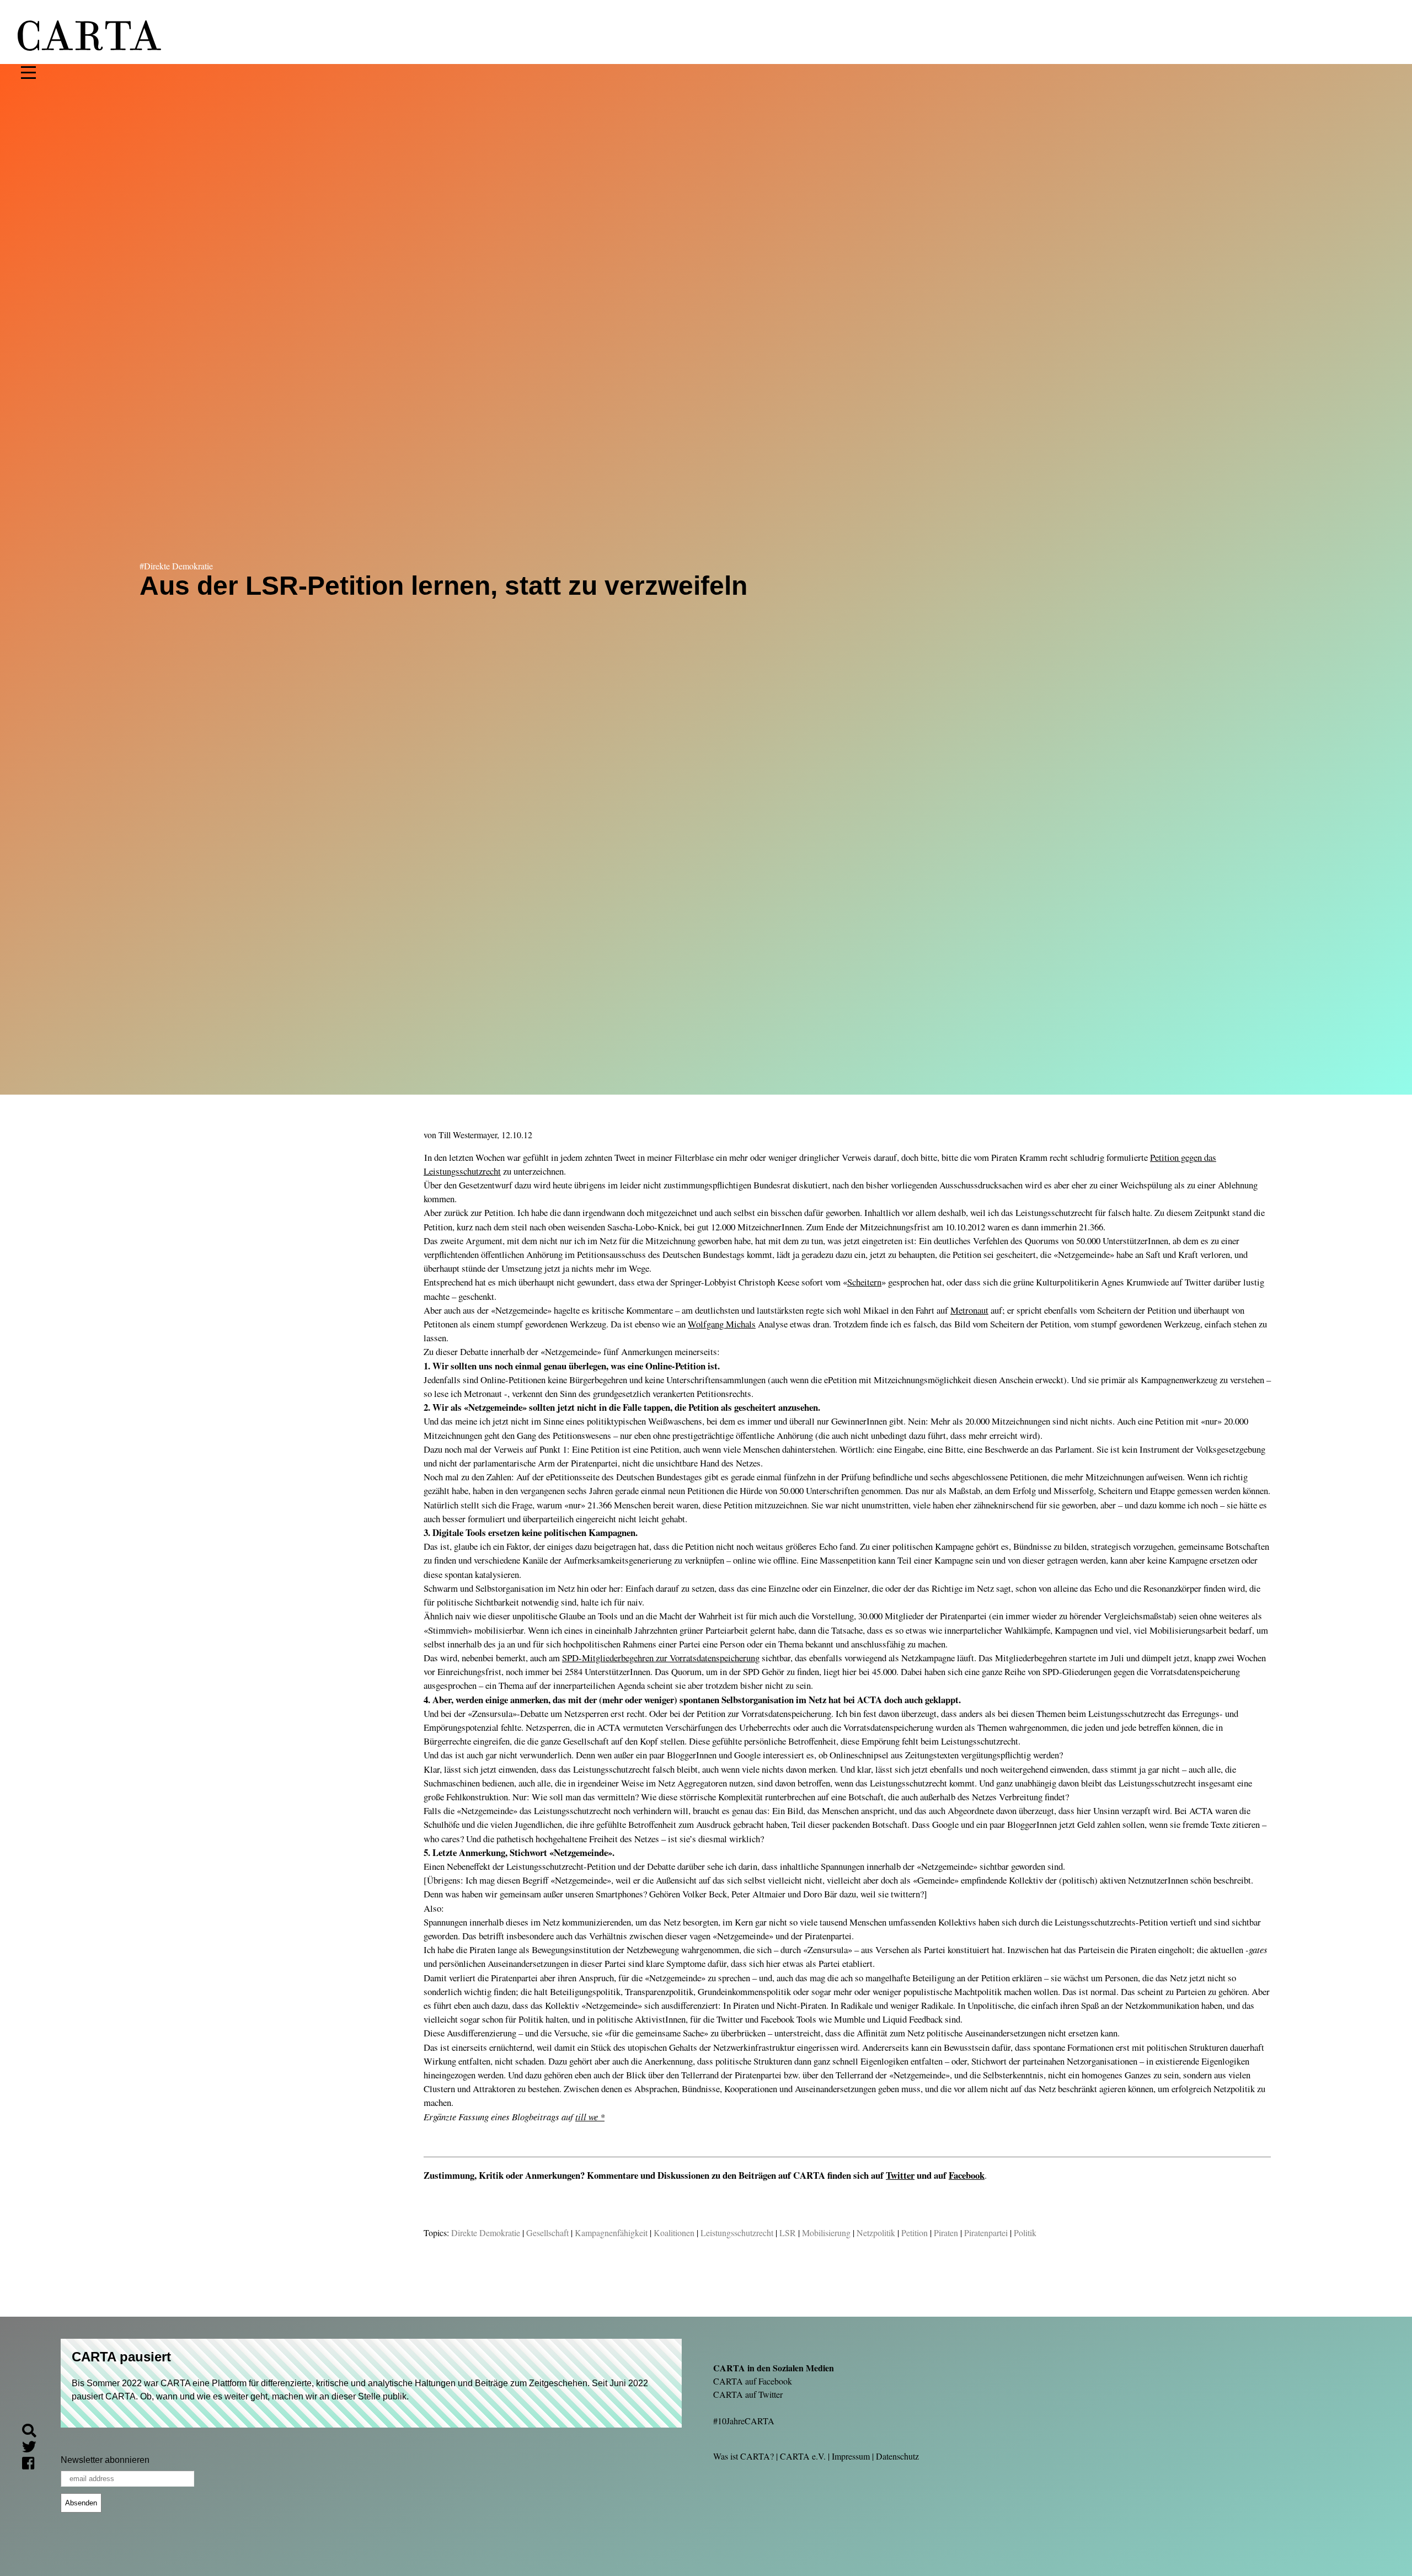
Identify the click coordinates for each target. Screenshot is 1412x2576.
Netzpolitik (876, 2233)
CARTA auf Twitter (748, 2394)
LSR (788, 2233)
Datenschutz (897, 2456)
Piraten (946, 2233)
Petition (914, 2233)
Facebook (967, 2175)
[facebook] (33, 2465)
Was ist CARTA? (744, 2456)
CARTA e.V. (803, 2456)
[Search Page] (34, 2432)
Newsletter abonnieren (105, 2460)
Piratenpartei (986, 2233)
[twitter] (34, 2449)
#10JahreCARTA (744, 2421)
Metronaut (969, 1310)
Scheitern (864, 1282)
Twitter (900, 2175)
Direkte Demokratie (486, 2233)
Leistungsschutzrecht (737, 2233)
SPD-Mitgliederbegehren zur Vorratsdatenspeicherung (661, 1658)
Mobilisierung (826, 2233)
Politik (1025, 2233)
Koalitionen (674, 2233)
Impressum (851, 2456)
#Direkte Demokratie (176, 566)
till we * (590, 2117)
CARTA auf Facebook (753, 2381)
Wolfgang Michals (722, 1324)
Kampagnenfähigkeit (611, 2233)
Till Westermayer (468, 1135)
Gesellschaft (547, 2233)
